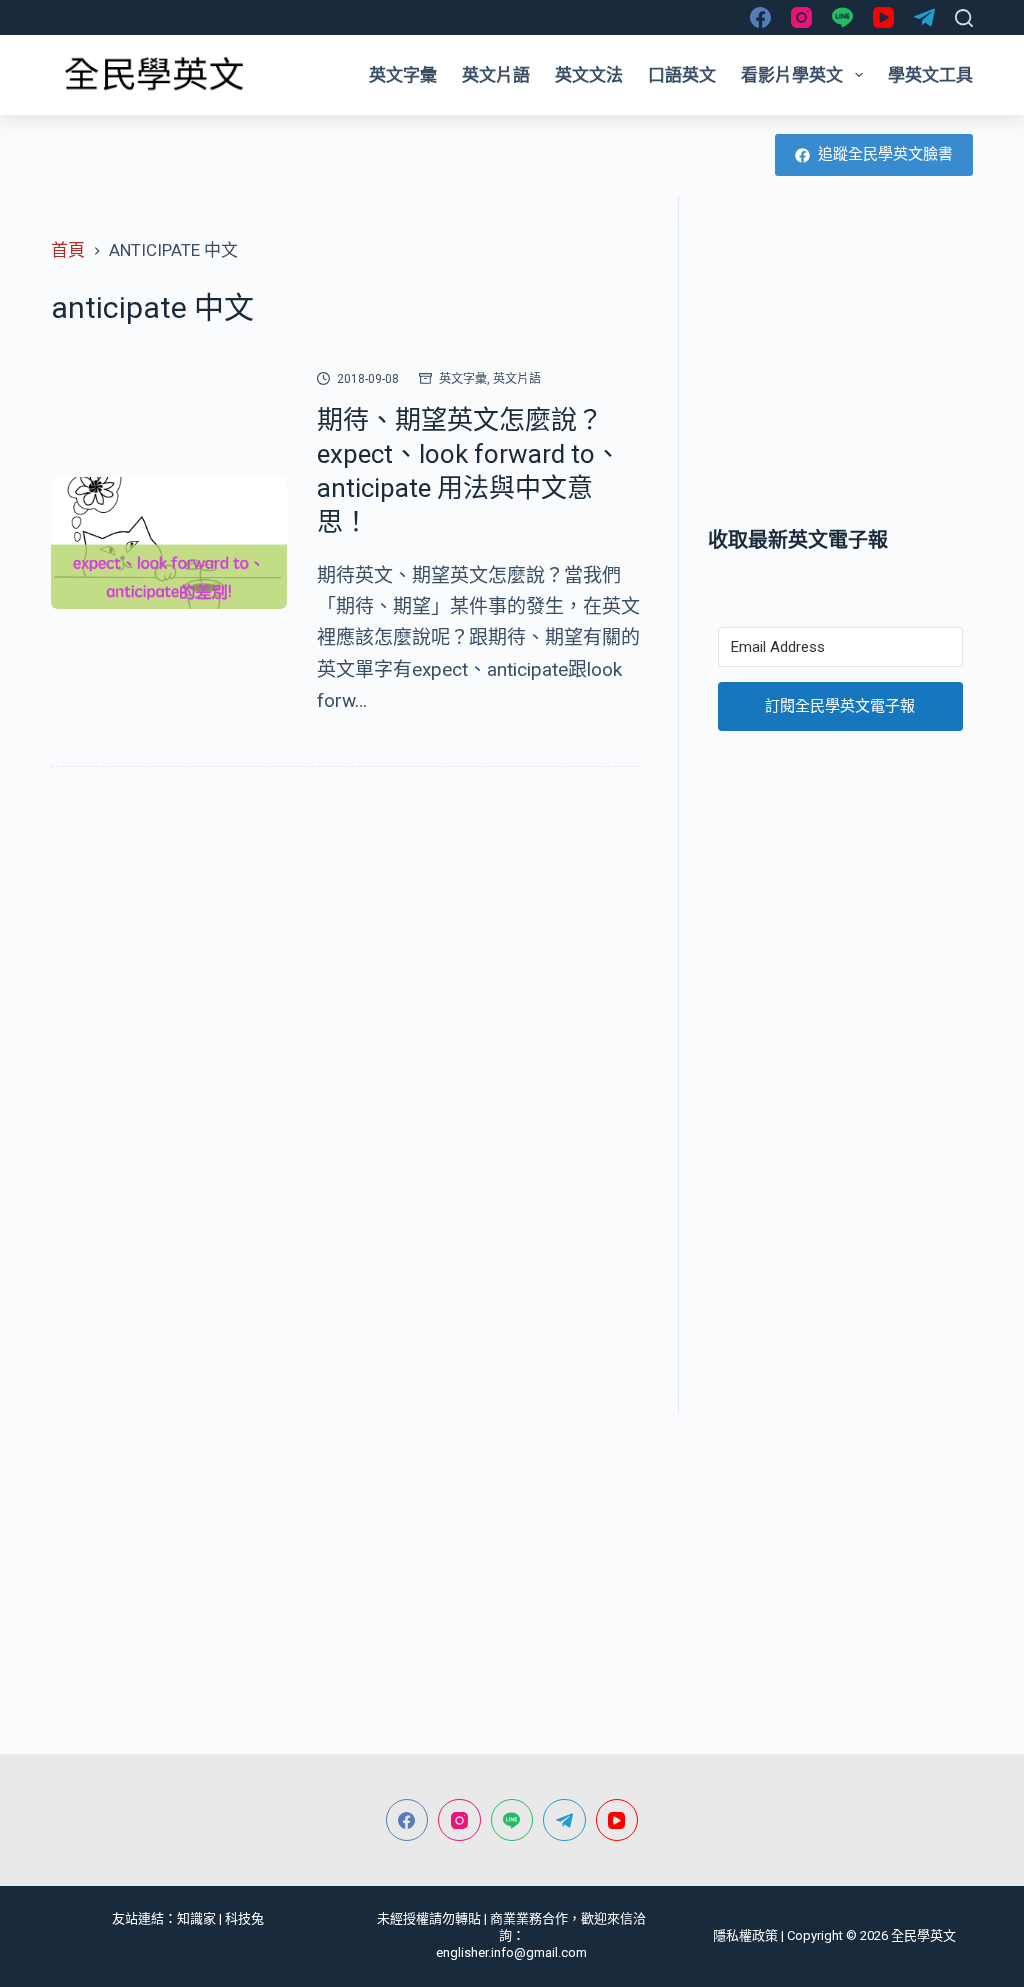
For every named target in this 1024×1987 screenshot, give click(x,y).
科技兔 (244, 1918)
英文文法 (589, 75)
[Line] (842, 17)
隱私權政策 (745, 1935)
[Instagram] (801, 17)
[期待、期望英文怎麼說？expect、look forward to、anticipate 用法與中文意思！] (169, 543)
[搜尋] (964, 18)
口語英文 (682, 75)
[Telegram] (924, 17)
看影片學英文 (792, 75)
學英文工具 (930, 75)
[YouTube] (883, 17)
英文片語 (496, 75)
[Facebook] (760, 17)
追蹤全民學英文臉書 (885, 154)
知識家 (196, 1918)
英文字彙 (403, 75)
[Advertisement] (840, 360)
